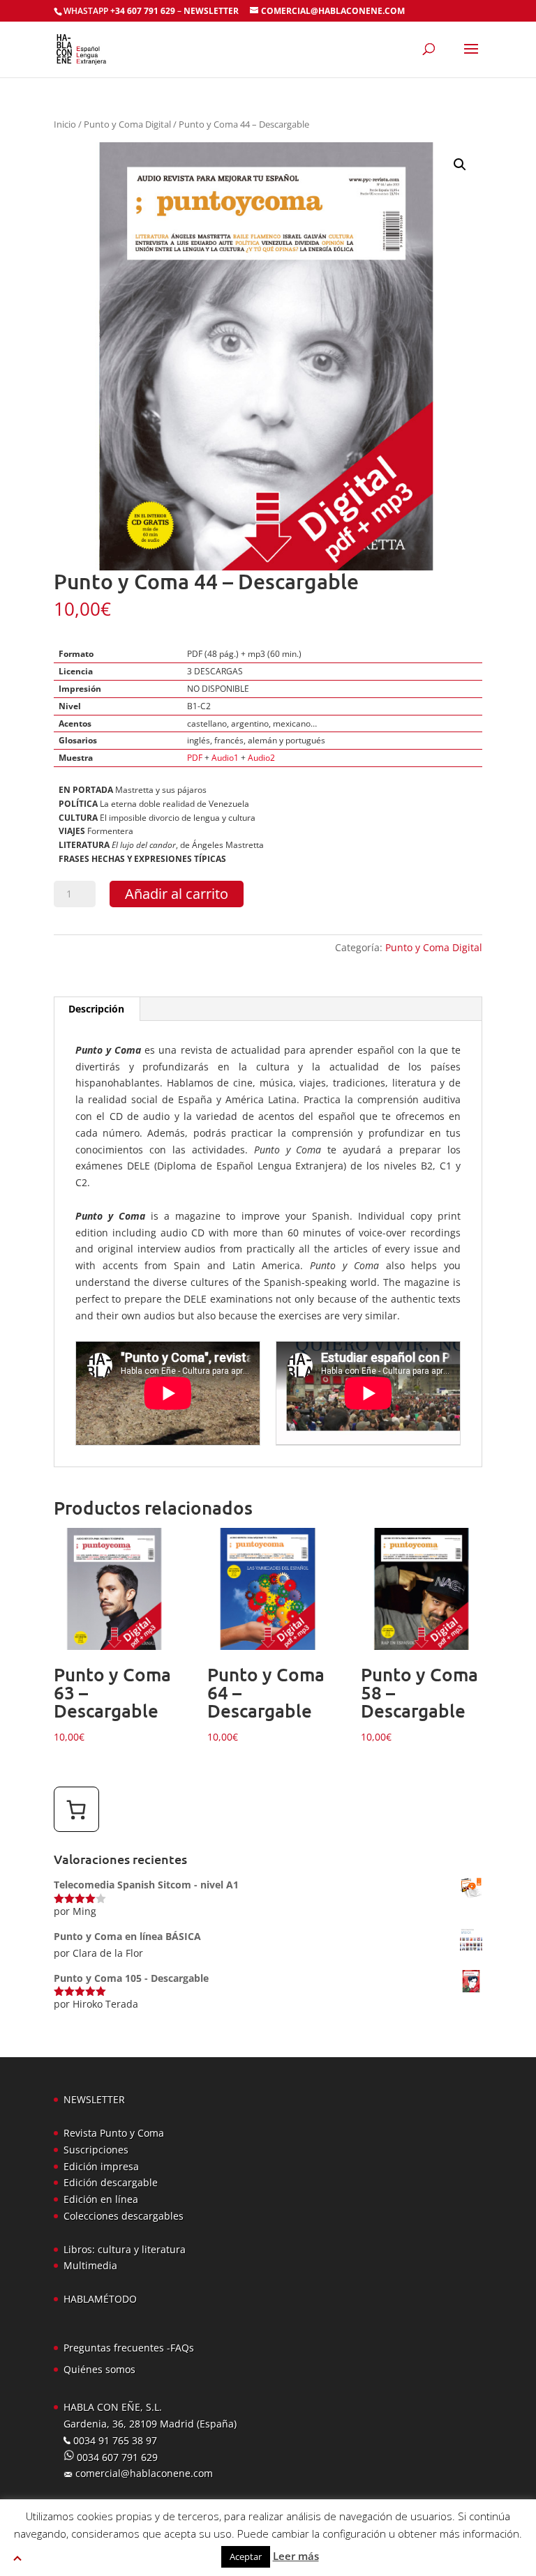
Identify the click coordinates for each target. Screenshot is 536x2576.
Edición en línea (101, 2199)
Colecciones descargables (124, 2216)
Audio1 (225, 758)
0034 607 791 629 (116, 2457)
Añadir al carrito (177, 894)
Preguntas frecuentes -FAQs (129, 2348)
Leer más (296, 2556)
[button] (460, 165)
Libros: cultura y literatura (125, 2249)
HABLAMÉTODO (100, 2299)
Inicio (65, 124)
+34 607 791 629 (142, 11)
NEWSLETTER (211, 11)
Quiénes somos (99, 2369)
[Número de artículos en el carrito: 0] (76, 1809)
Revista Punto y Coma (114, 2133)
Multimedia (90, 2265)
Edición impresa (101, 2166)
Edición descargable (111, 2182)
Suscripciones (96, 2150)
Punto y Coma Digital (127, 124)
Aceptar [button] (246, 2556)
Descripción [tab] (96, 1009)
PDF (195, 758)
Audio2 (261, 758)
